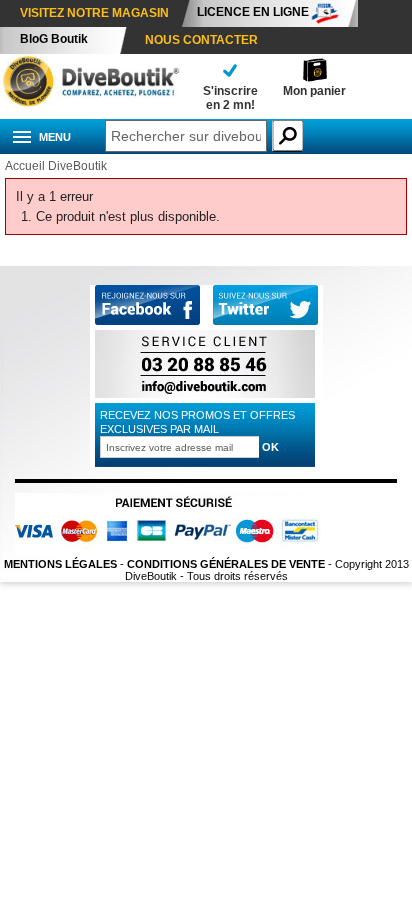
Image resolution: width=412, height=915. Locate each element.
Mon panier (314, 91)
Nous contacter (201, 40)
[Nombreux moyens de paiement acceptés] (172, 552)
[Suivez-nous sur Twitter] (265, 306)
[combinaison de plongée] (90, 103)
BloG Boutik (54, 39)
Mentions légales (60, 564)
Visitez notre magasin (94, 13)
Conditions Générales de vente (226, 564)
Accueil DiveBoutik (56, 166)
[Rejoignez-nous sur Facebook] (147, 321)
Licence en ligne (253, 12)
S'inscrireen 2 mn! (230, 98)
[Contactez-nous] (205, 397)
